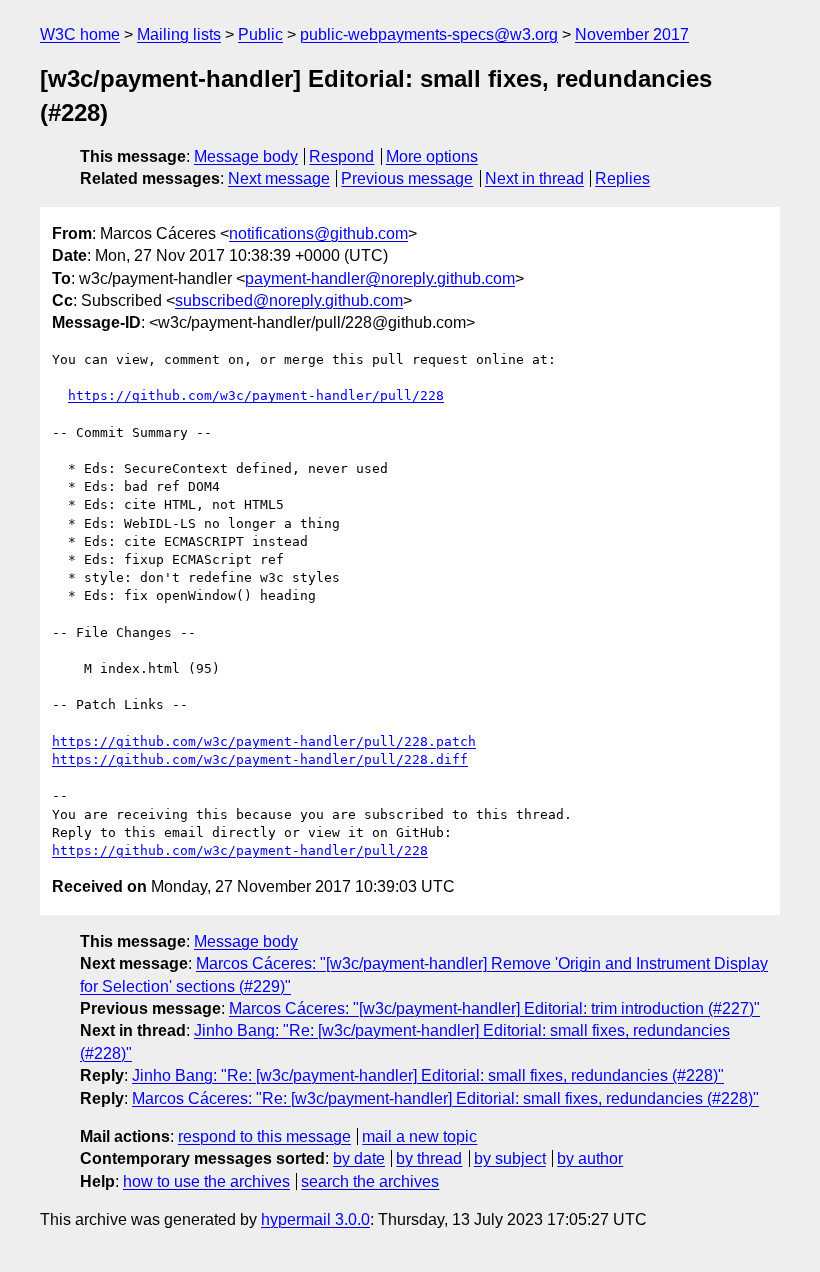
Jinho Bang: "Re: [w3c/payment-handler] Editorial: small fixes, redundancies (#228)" (428, 1075)
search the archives (370, 1181)
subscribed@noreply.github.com (289, 300)
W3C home (80, 34)
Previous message (407, 178)
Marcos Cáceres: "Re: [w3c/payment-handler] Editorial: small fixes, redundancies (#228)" (445, 1098)
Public (260, 34)
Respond (341, 156)
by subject (510, 1158)
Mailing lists (179, 34)
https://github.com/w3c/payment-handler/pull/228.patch (264, 741)
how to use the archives (206, 1181)
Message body (246, 156)
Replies (622, 178)
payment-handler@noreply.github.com (380, 278)
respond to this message (264, 1136)
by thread (429, 1158)
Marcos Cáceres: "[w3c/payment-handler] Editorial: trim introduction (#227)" (494, 1008)
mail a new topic (419, 1136)
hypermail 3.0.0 (315, 1219)
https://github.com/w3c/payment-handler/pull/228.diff (260, 759)
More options (432, 156)
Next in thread (534, 178)
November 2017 (632, 34)
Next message (279, 178)
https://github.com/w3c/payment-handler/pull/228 (256, 395)
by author (590, 1158)
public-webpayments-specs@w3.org (429, 34)
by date (359, 1158)
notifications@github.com (318, 233)
